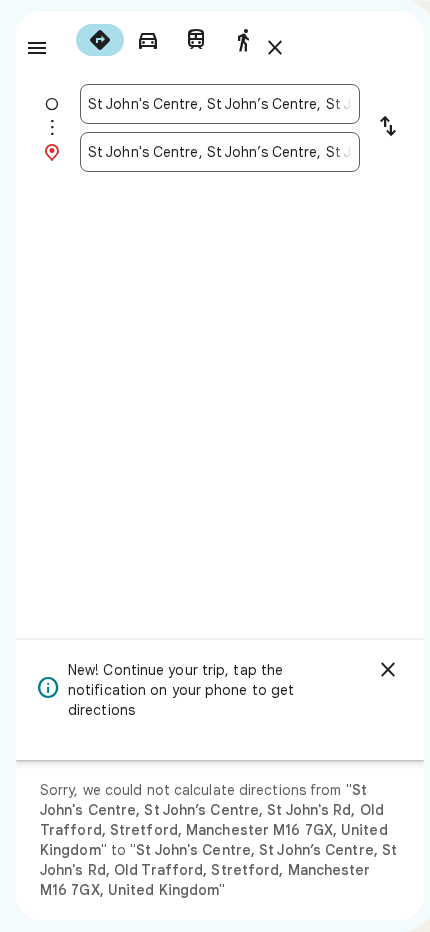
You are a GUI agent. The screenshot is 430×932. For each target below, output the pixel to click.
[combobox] (220, 104)
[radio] (100, 40)
